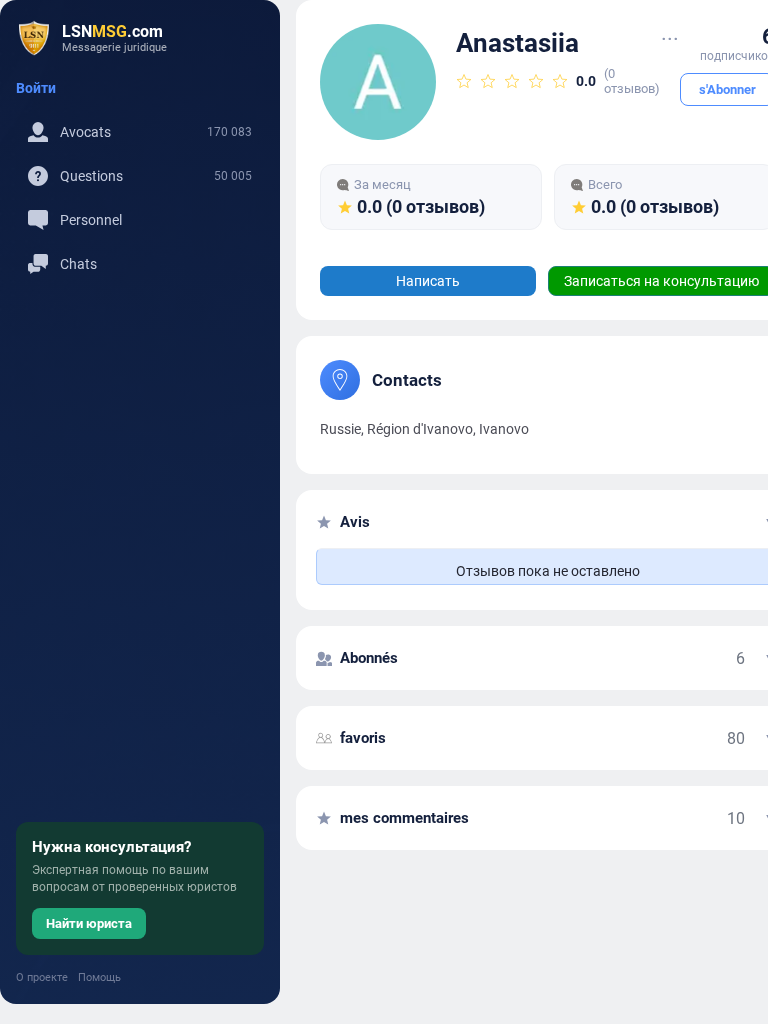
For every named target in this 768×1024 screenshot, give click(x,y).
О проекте (42, 977)
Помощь (99, 977)
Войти (36, 88)
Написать (428, 281)
